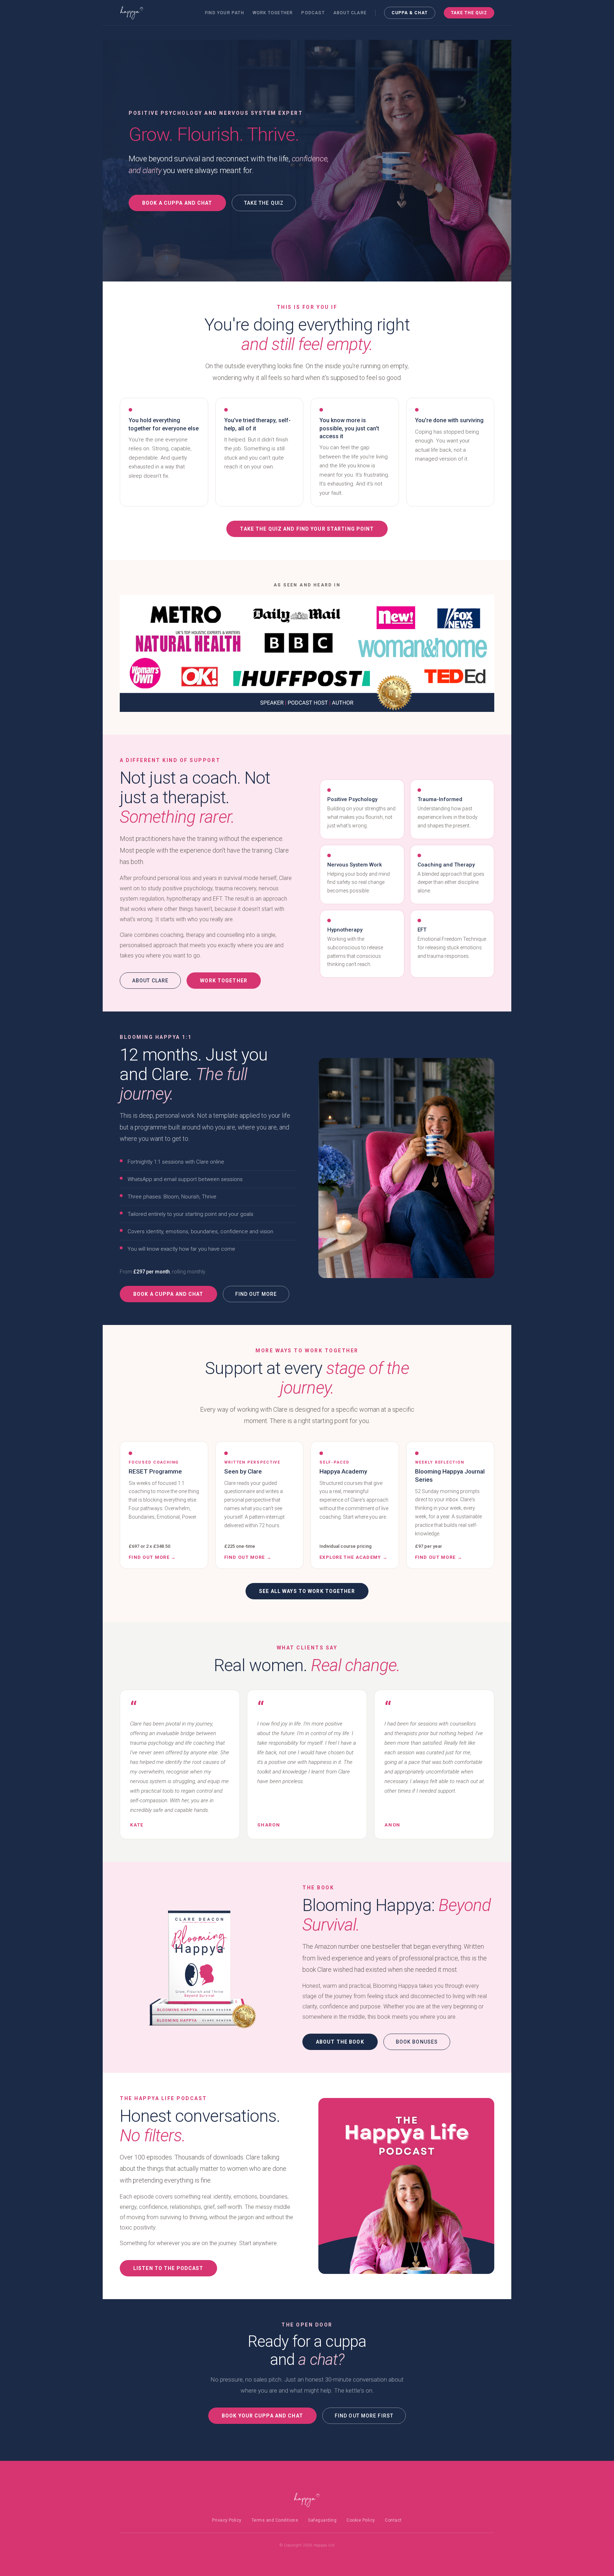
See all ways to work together (307, 1591)
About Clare (350, 13)
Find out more (256, 1294)
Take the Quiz (469, 13)
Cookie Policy (361, 2520)
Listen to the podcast (168, 2268)
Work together (273, 13)
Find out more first (364, 2416)
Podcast (313, 13)
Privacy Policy (227, 2520)
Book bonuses (417, 2042)
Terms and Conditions (275, 2520)
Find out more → (152, 1557)
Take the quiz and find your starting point (307, 529)
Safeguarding (322, 2520)
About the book (340, 2042)
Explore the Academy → (354, 1557)
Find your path (225, 13)
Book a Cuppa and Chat (177, 203)
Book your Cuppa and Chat (262, 2416)
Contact (393, 2520)
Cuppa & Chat (410, 13)
